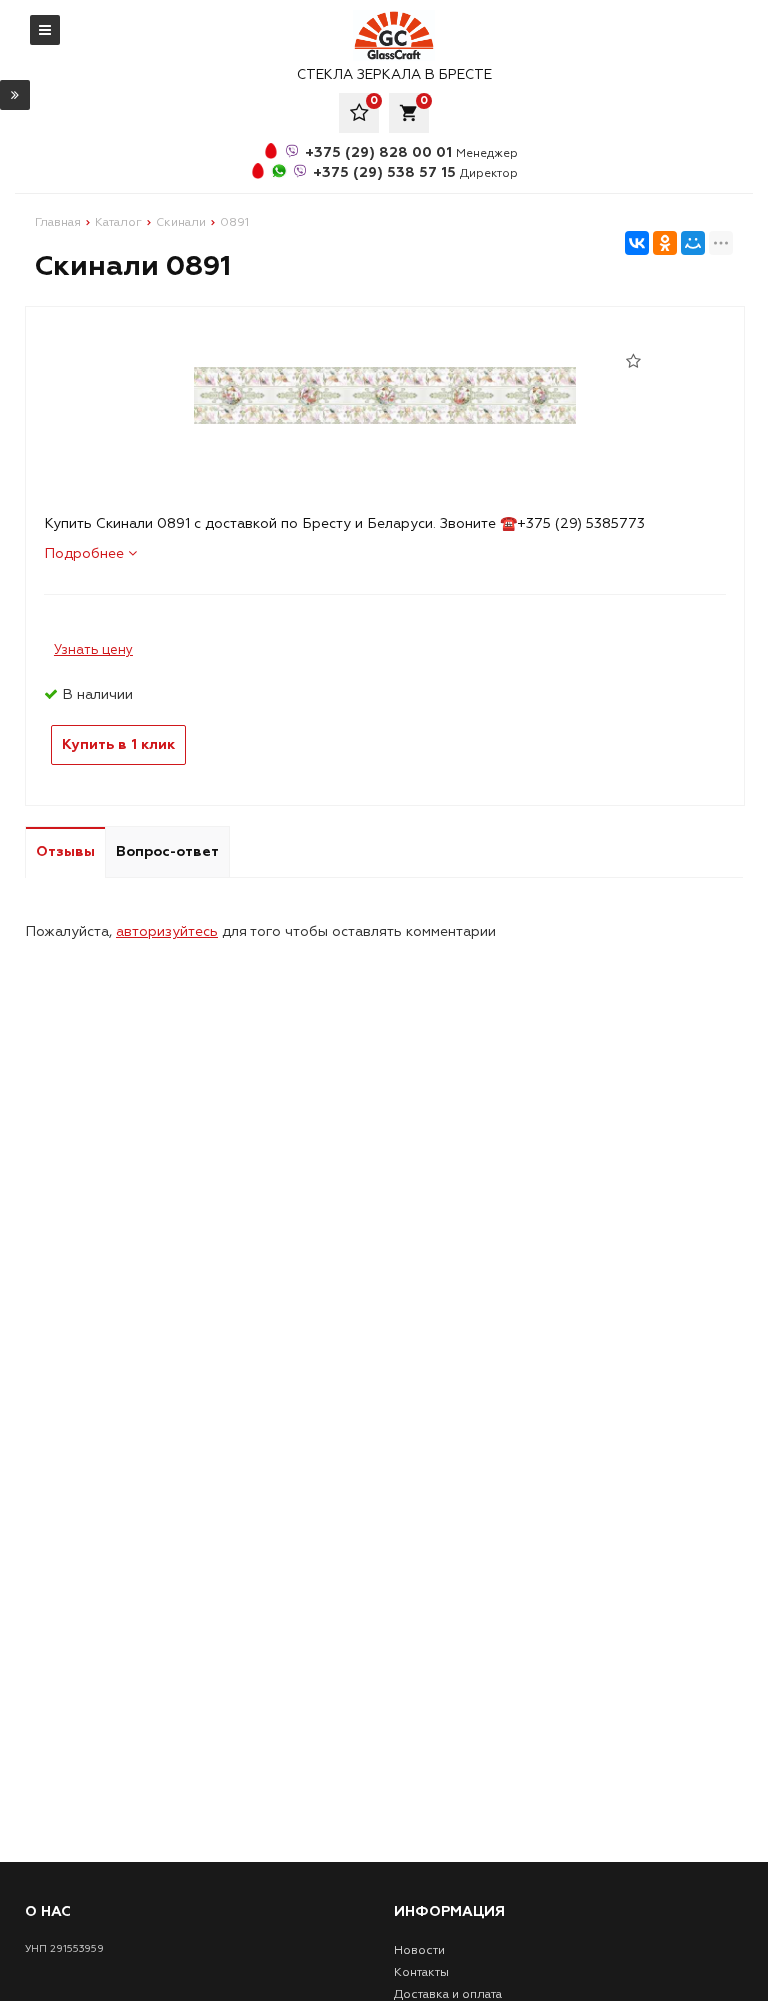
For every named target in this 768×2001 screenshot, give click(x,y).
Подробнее (86, 553)
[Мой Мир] (693, 243)
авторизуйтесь (167, 931)
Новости (419, 1950)
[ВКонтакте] (637, 243)
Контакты (421, 1972)
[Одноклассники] (665, 243)
